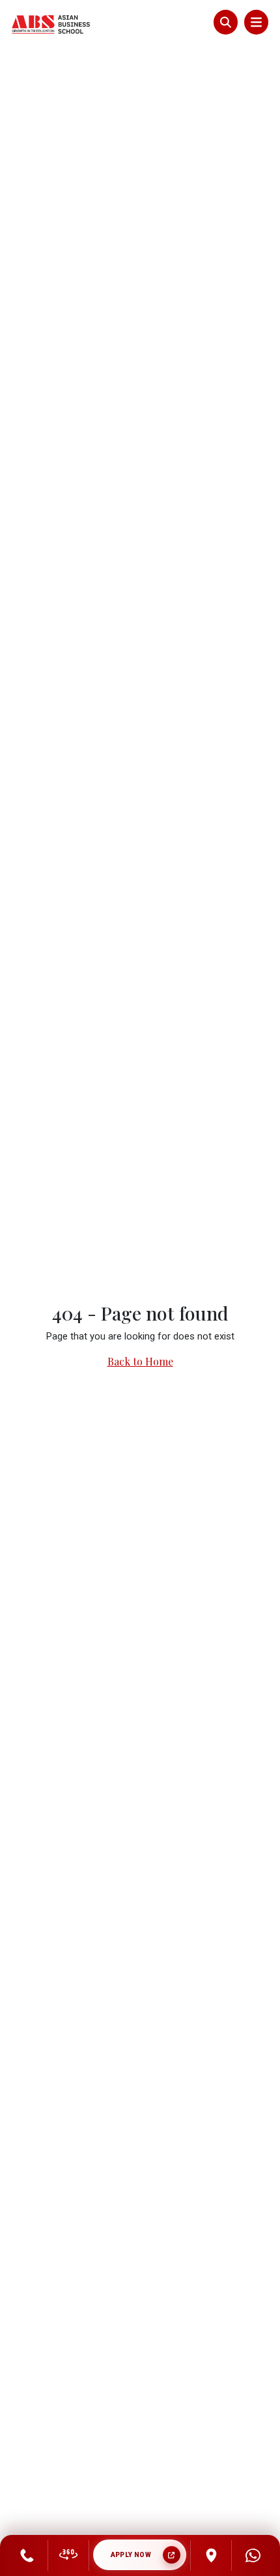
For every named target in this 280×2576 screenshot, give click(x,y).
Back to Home (140, 1361)
